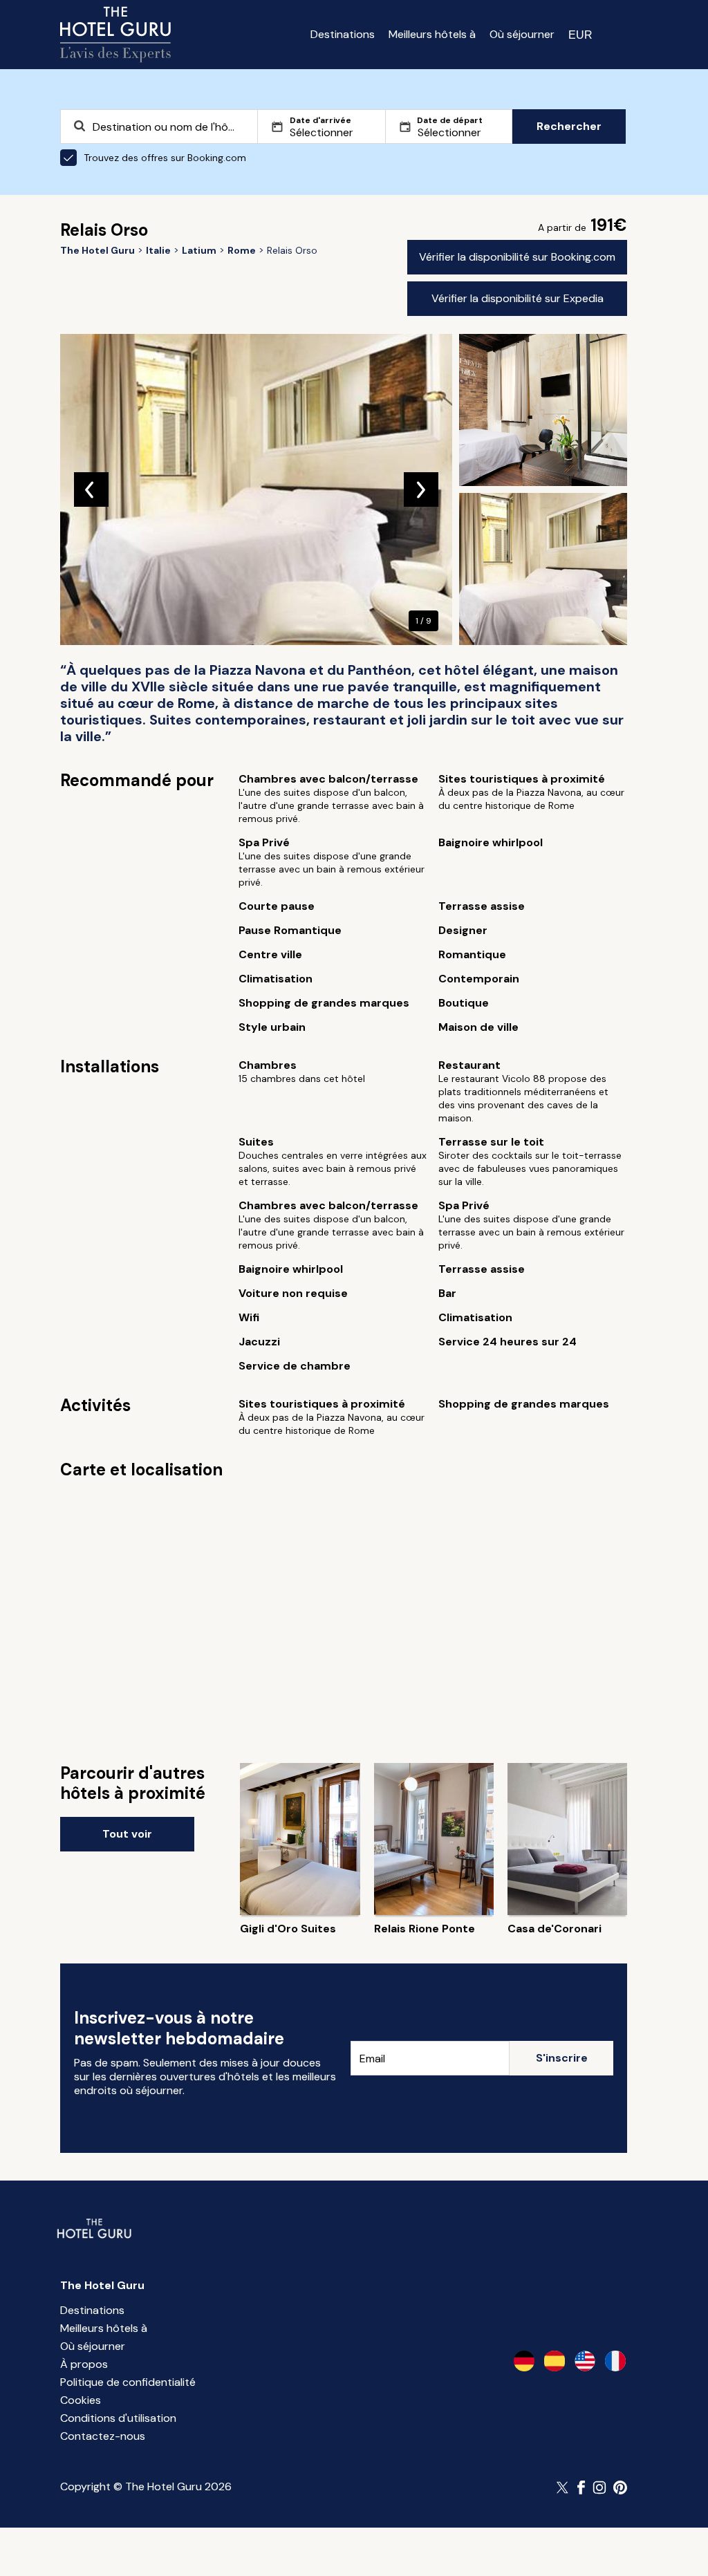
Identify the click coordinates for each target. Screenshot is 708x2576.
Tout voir (127, 1834)
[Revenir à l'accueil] (115, 35)
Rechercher (569, 126)
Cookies (81, 2400)
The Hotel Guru (102, 2285)
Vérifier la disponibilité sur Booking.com (517, 257)
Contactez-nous (103, 2436)
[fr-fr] (615, 2361)
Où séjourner (522, 34)
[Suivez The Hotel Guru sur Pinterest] (620, 2488)
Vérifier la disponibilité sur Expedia (518, 298)
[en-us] (585, 2361)
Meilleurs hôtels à (432, 34)
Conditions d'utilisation (118, 2418)
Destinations (343, 34)
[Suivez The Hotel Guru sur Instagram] (599, 2488)
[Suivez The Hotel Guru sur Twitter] (563, 2488)
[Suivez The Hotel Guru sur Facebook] (581, 2488)
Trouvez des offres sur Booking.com (165, 158)
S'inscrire (562, 2058)
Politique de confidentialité (128, 2382)
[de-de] (524, 2361)
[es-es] (555, 2361)
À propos (84, 2364)
